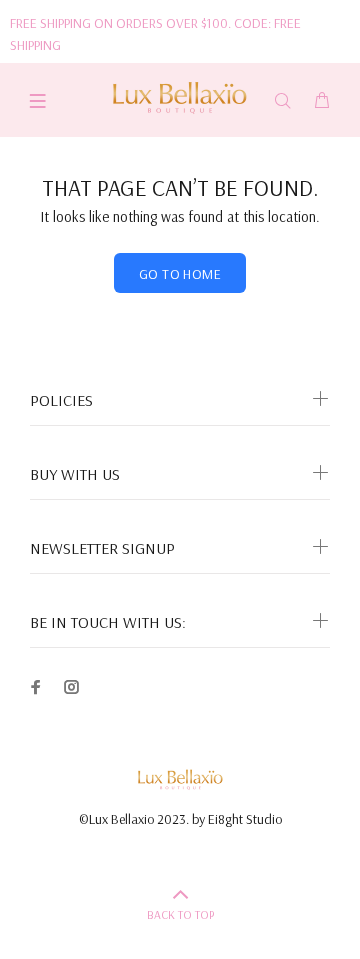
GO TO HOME (180, 274)
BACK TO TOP (180, 914)
